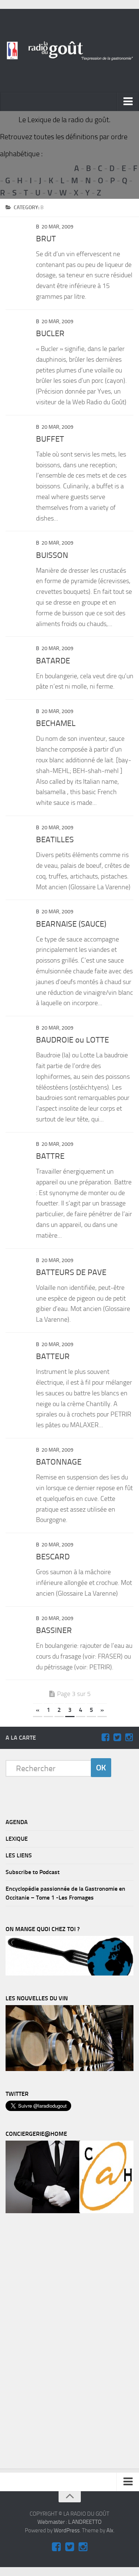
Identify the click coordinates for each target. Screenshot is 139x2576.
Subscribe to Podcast (33, 1872)
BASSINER (54, 1630)
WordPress (67, 2530)
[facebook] (105, 1737)
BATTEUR (53, 1356)
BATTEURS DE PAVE (71, 1272)
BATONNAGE (59, 1462)
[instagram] (129, 1737)
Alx (110, 2530)
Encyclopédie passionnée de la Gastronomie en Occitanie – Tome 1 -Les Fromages (65, 1893)
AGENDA (17, 1822)
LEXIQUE (17, 1839)
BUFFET (50, 439)
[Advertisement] (61, 2343)
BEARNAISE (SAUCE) (71, 924)
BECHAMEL (56, 723)
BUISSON (52, 555)
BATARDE (53, 661)
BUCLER (50, 334)
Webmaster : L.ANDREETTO (69, 2522)
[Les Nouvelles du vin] (69, 2069)
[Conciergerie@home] (69, 2211)
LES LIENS (19, 1855)
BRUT (46, 239)
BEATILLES (55, 840)
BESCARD (53, 1557)
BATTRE (50, 1156)
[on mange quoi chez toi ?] (69, 1974)
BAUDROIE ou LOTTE (72, 1040)
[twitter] (117, 1737)
